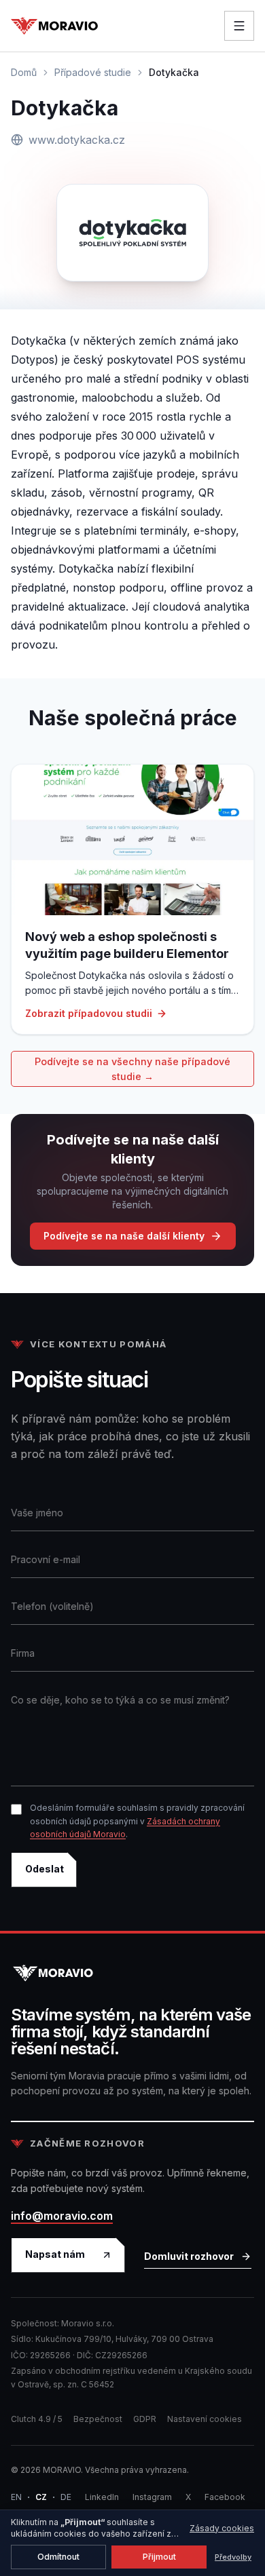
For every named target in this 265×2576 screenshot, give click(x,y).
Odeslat (45, 1869)
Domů (24, 72)
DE (66, 2497)
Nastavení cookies (205, 2419)
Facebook (225, 2497)
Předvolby (233, 2557)
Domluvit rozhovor (189, 2256)
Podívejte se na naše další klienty (124, 1236)
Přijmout (159, 2557)
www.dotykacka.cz (77, 140)
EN (16, 2497)
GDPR (145, 2419)
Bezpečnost (98, 2419)
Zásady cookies (222, 2528)
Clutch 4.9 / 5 (37, 2419)
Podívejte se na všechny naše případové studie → (132, 1069)
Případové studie (93, 72)
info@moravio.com (62, 2216)
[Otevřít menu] (239, 26)
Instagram (152, 2497)
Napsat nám (55, 2254)
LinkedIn (102, 2497)
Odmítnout (58, 2557)
